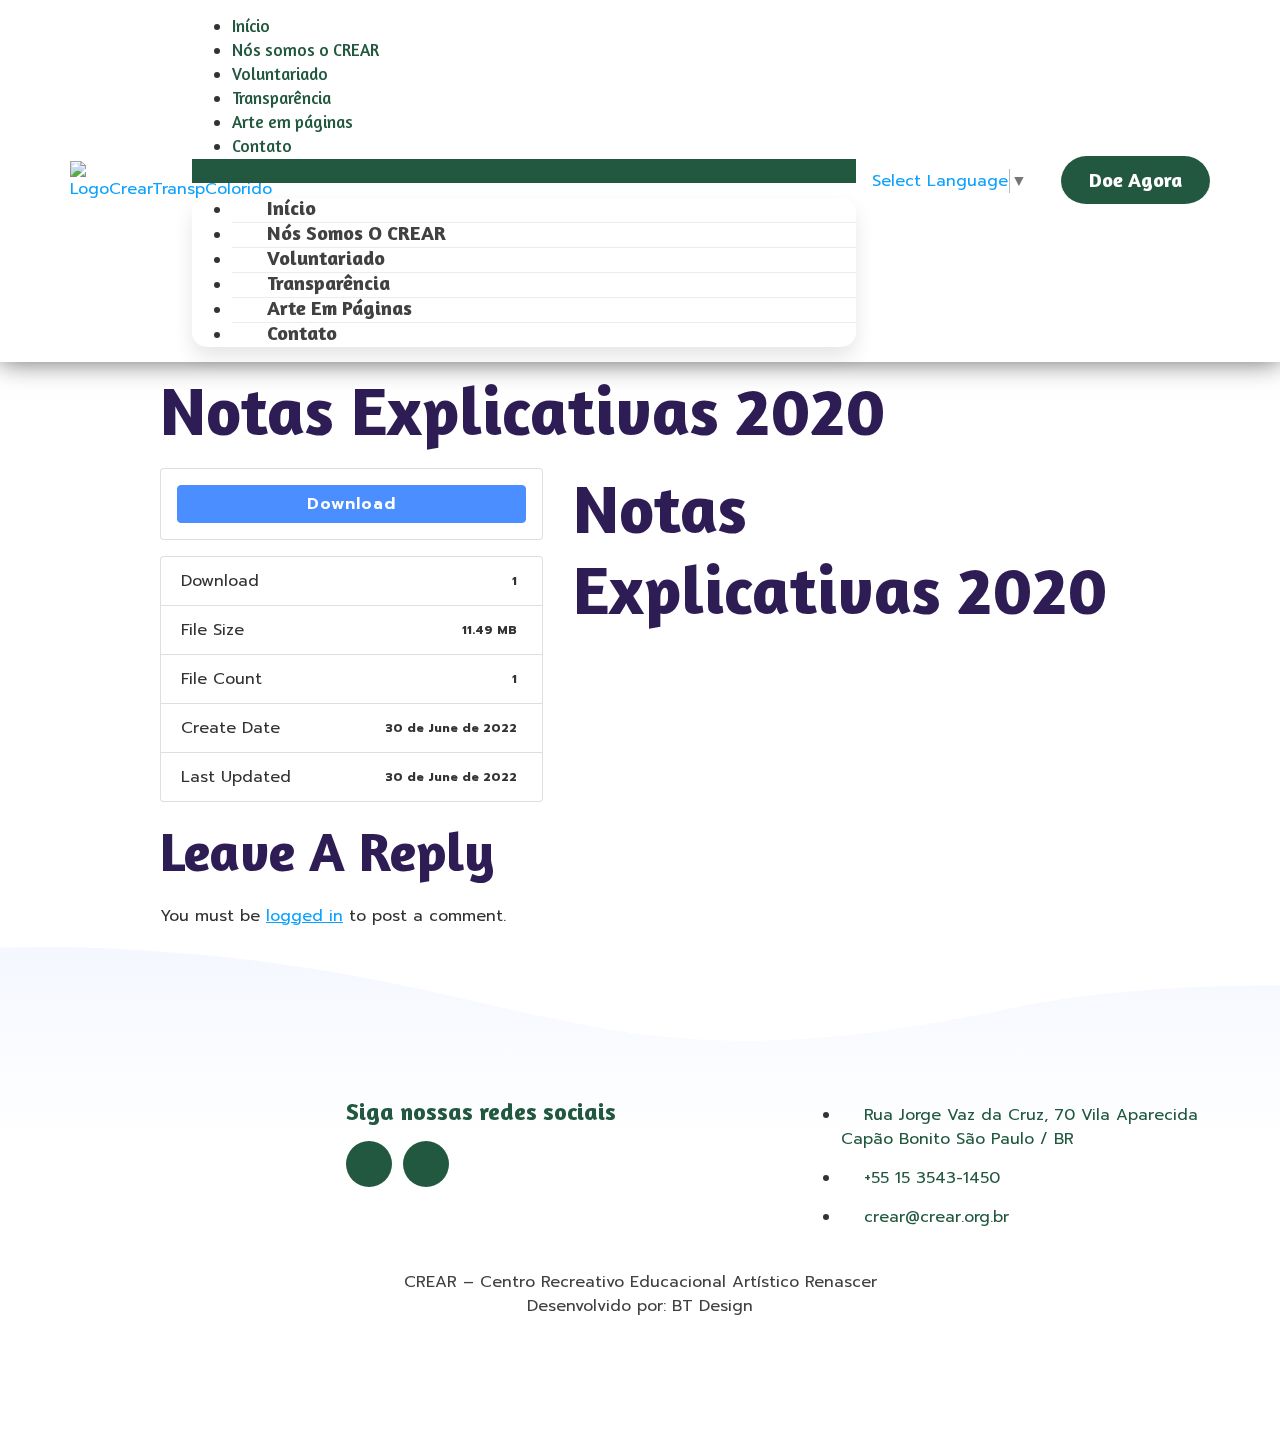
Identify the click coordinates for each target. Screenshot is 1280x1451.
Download (351, 504)
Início (251, 25)
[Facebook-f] (369, 1164)
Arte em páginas (292, 121)
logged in (304, 916)
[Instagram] (426, 1164)
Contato (262, 145)
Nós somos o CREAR (305, 49)
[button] (524, 171)
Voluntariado (280, 73)
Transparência (281, 97)
